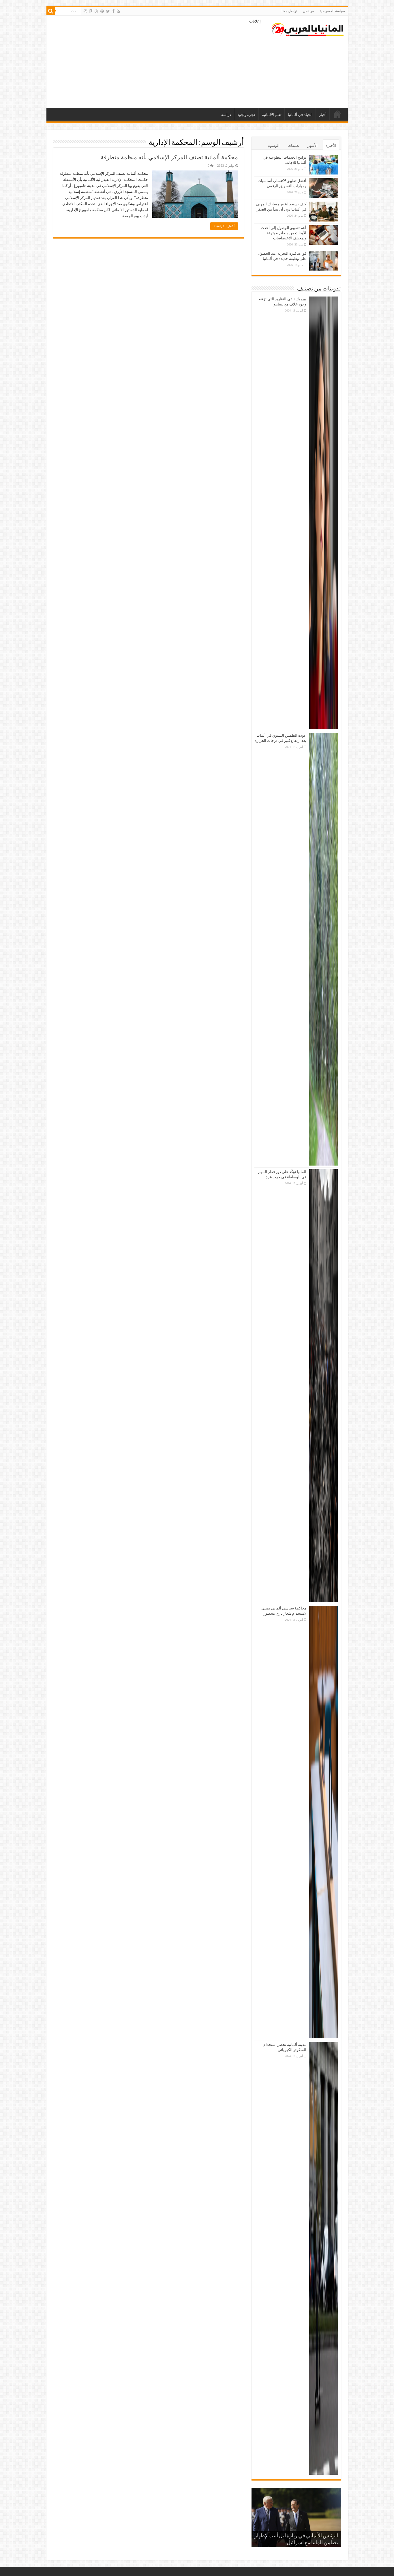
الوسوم (274, 146)
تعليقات (293, 146)
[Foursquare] (91, 11)
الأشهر (313, 146)
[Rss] (118, 11)
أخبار (323, 115)
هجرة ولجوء (246, 115)
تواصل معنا (289, 11)
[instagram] (85, 11)
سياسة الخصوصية (332, 11)
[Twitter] (108, 11)
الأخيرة (331, 146)
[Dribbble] (96, 11)
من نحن (308, 11)
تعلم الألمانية (272, 115)
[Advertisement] (156, 62)
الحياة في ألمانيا (300, 115)
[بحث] (51, 11)
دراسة (226, 115)
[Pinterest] (102, 11)
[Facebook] (113, 11)
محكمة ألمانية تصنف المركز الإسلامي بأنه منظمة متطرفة (169, 157)
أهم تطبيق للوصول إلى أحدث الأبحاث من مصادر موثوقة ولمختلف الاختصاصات (284, 233)
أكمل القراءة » (224, 226)
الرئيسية (337, 114)
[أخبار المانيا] (307, 28)
